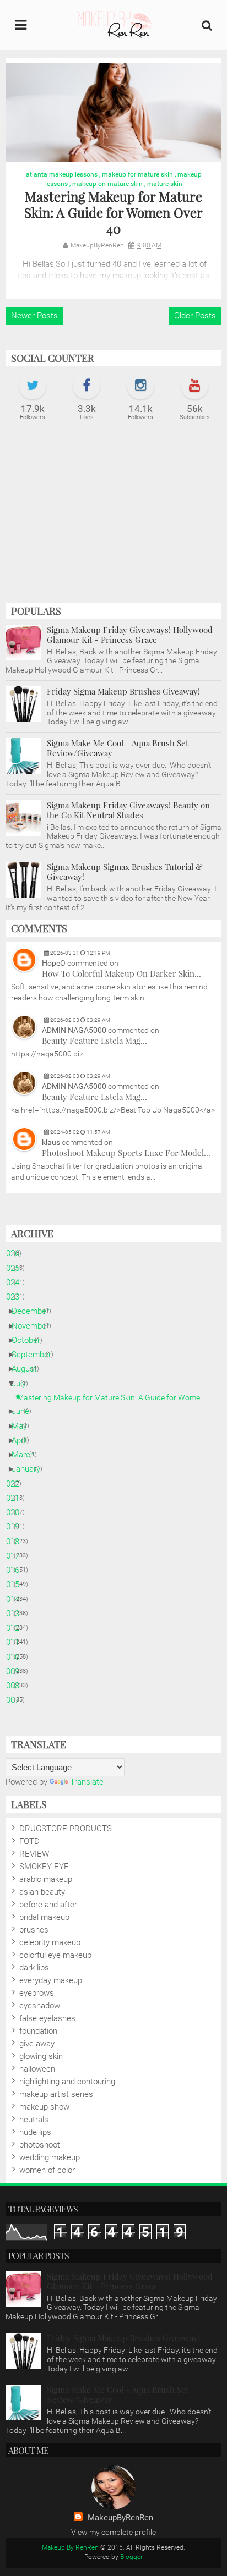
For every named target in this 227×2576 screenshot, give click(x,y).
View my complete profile (113, 2532)
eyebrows (37, 1993)
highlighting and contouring (67, 2082)
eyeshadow (40, 2006)
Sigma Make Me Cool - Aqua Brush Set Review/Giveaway (118, 748)
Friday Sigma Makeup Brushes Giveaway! (123, 691)
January (30, 1469)
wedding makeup (50, 2157)
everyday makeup (51, 1980)
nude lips (35, 2132)
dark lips (34, 1968)
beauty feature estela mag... (94, 1041)
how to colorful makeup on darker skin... (121, 973)
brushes (34, 1930)
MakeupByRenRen (120, 2518)
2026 (15, 1253)
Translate (87, 1782)
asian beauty (42, 1892)
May (23, 1426)
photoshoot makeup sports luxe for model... (126, 1153)
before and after (48, 1905)
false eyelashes (47, 2018)
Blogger (131, 2557)
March (27, 1455)
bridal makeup (44, 1917)
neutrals (34, 2120)
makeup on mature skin (107, 184)
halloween (37, 2069)
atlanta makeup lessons (62, 174)
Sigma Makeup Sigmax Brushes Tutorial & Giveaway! (125, 872)
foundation (38, 2031)
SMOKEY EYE (44, 1867)
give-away (37, 2044)
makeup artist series (56, 2094)
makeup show (44, 2107)
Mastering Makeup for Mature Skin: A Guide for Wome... (115, 1397)
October (30, 1340)
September (36, 1355)
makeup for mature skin (137, 174)
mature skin (165, 184)
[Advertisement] (113, 518)
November (34, 1326)
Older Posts (195, 316)
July (23, 1384)
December (34, 1311)
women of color (47, 2170)
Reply (209, 1004)
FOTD (29, 1841)
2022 (15, 1484)
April (23, 1440)
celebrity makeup (50, 1942)
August (28, 1369)
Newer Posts (34, 316)
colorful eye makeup (55, 1955)
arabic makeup (46, 1879)
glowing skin (41, 2056)
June (25, 1411)
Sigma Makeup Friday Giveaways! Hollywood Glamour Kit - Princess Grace (130, 635)
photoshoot (40, 2145)
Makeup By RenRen (70, 2547)
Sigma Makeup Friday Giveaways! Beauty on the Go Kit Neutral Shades (128, 810)
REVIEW (34, 1854)
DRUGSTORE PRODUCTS (66, 1829)
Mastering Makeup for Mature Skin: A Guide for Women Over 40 (113, 212)
